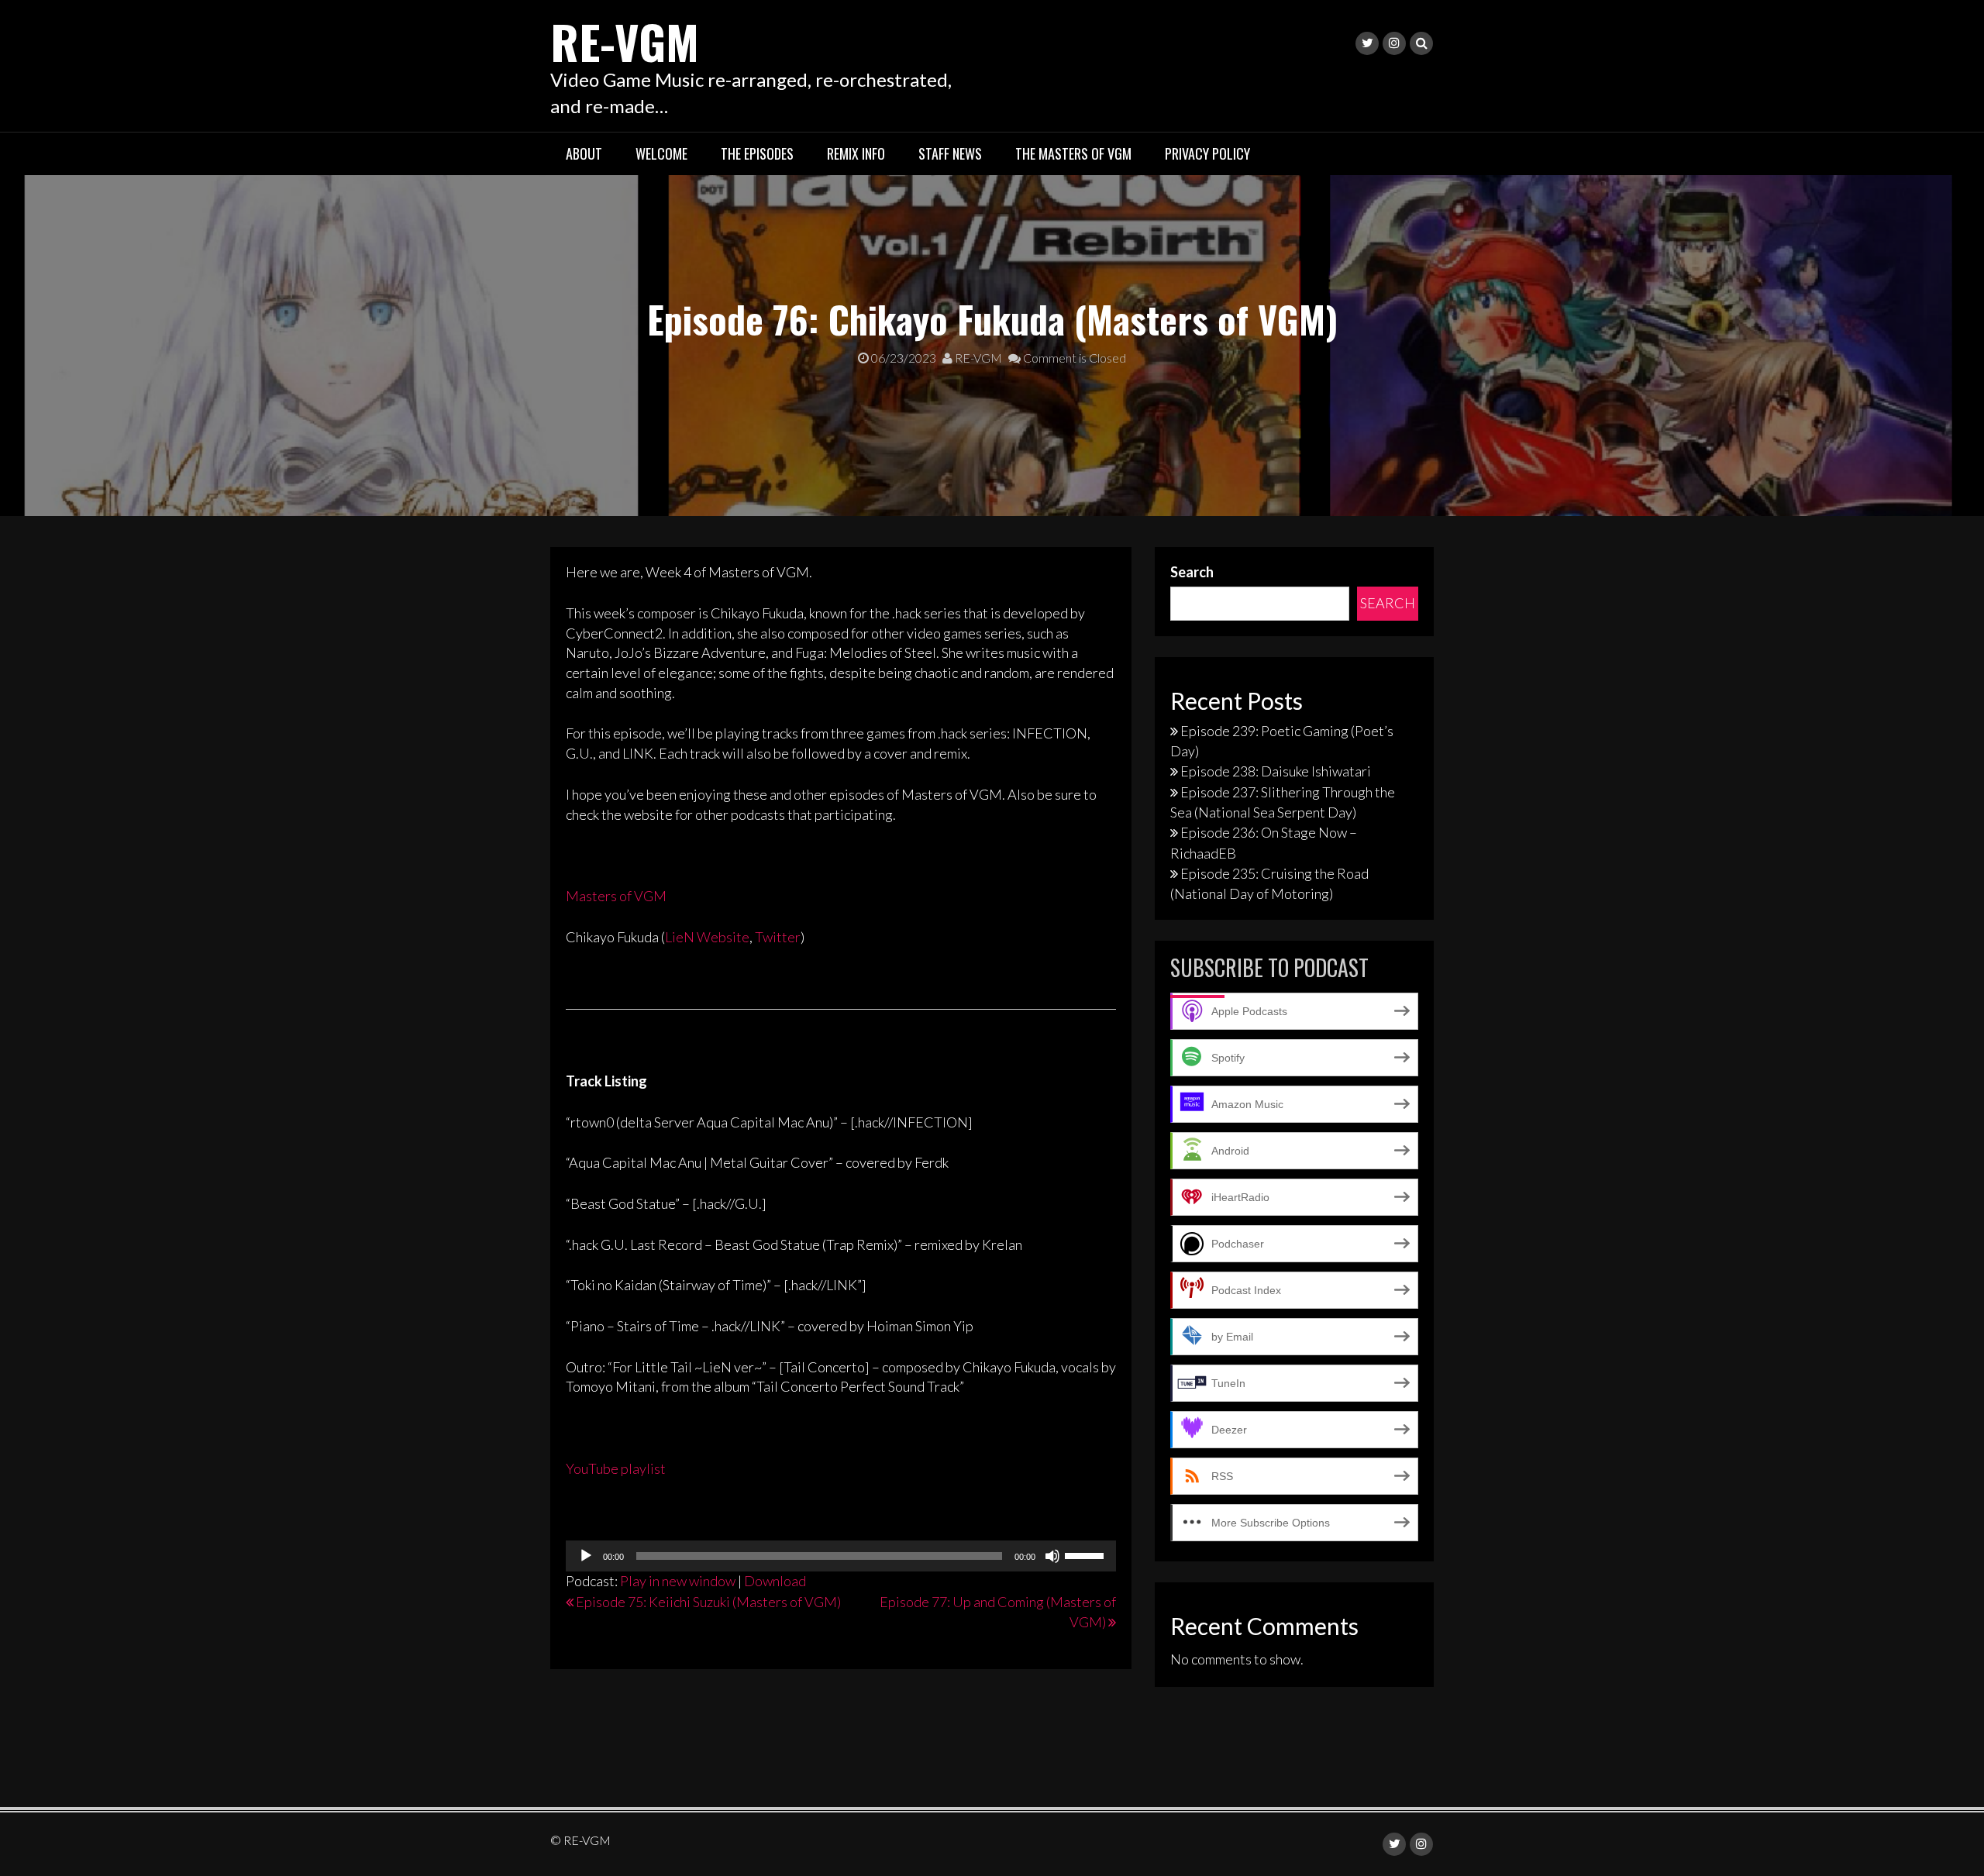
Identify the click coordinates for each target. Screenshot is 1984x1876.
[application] (841, 1556)
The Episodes (757, 153)
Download (775, 1581)
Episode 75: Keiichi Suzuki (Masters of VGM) (708, 1602)
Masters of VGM (616, 896)
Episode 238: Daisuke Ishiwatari (1276, 771)
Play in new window (678, 1581)
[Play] (586, 1556)
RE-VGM (625, 41)
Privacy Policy (1207, 153)
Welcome (661, 153)
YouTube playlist (616, 1468)
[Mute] (1052, 1556)
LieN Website (707, 937)
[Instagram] (1394, 43)
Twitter (778, 937)
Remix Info (856, 153)
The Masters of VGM (1073, 153)
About (584, 153)
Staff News (950, 153)
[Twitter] (1367, 43)
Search (1192, 572)
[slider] (1087, 1554)
